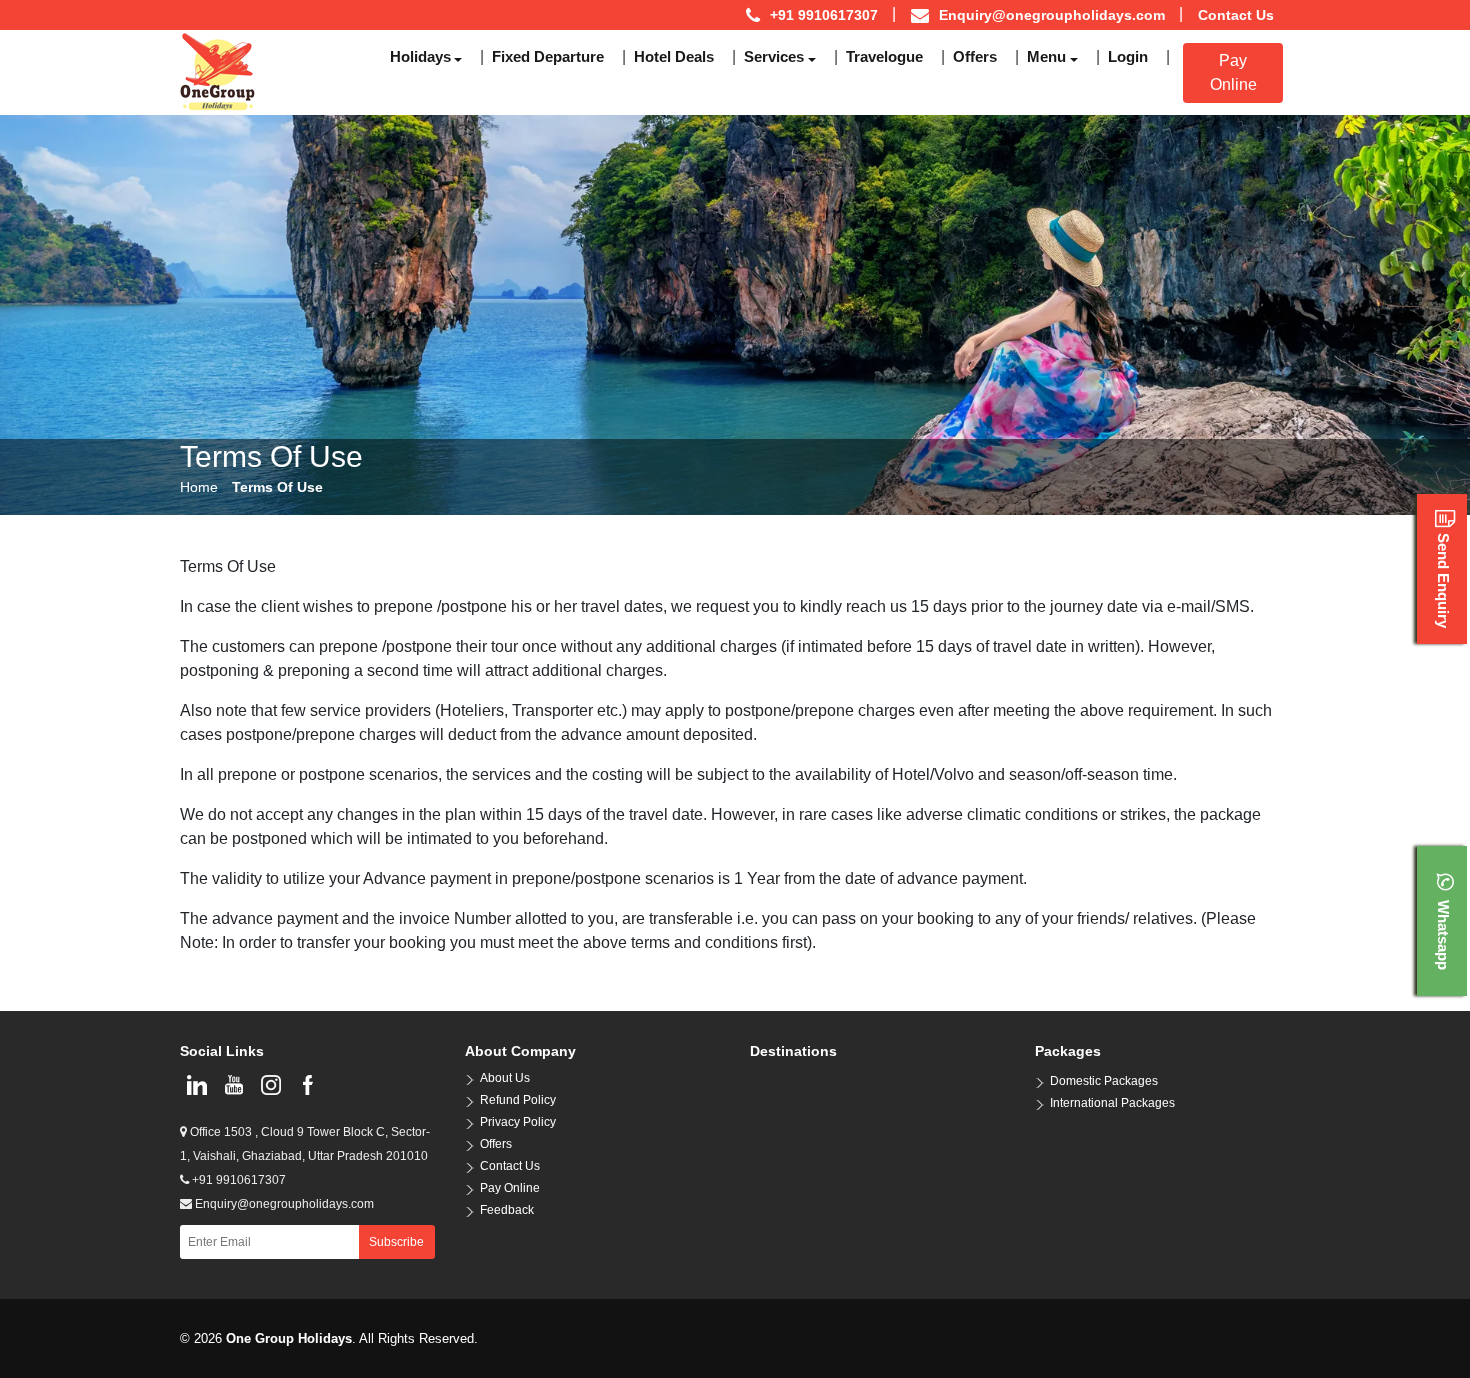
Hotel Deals (674, 56)
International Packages (1112, 1103)
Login (1128, 56)
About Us (505, 1078)
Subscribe (396, 1242)
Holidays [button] (420, 56)
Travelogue (884, 56)
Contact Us (1236, 15)
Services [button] (774, 56)
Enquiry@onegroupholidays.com (1052, 15)
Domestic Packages (1104, 1081)
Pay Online (1233, 72)
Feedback (507, 1210)
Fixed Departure (548, 56)
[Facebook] (307, 1085)
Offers (975, 56)
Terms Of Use (277, 487)
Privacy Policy (518, 1122)
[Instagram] (270, 1085)
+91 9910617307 (237, 1180)
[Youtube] (233, 1085)
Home (199, 487)
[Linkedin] (196, 1085)
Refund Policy (518, 1100)
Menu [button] (1046, 56)
